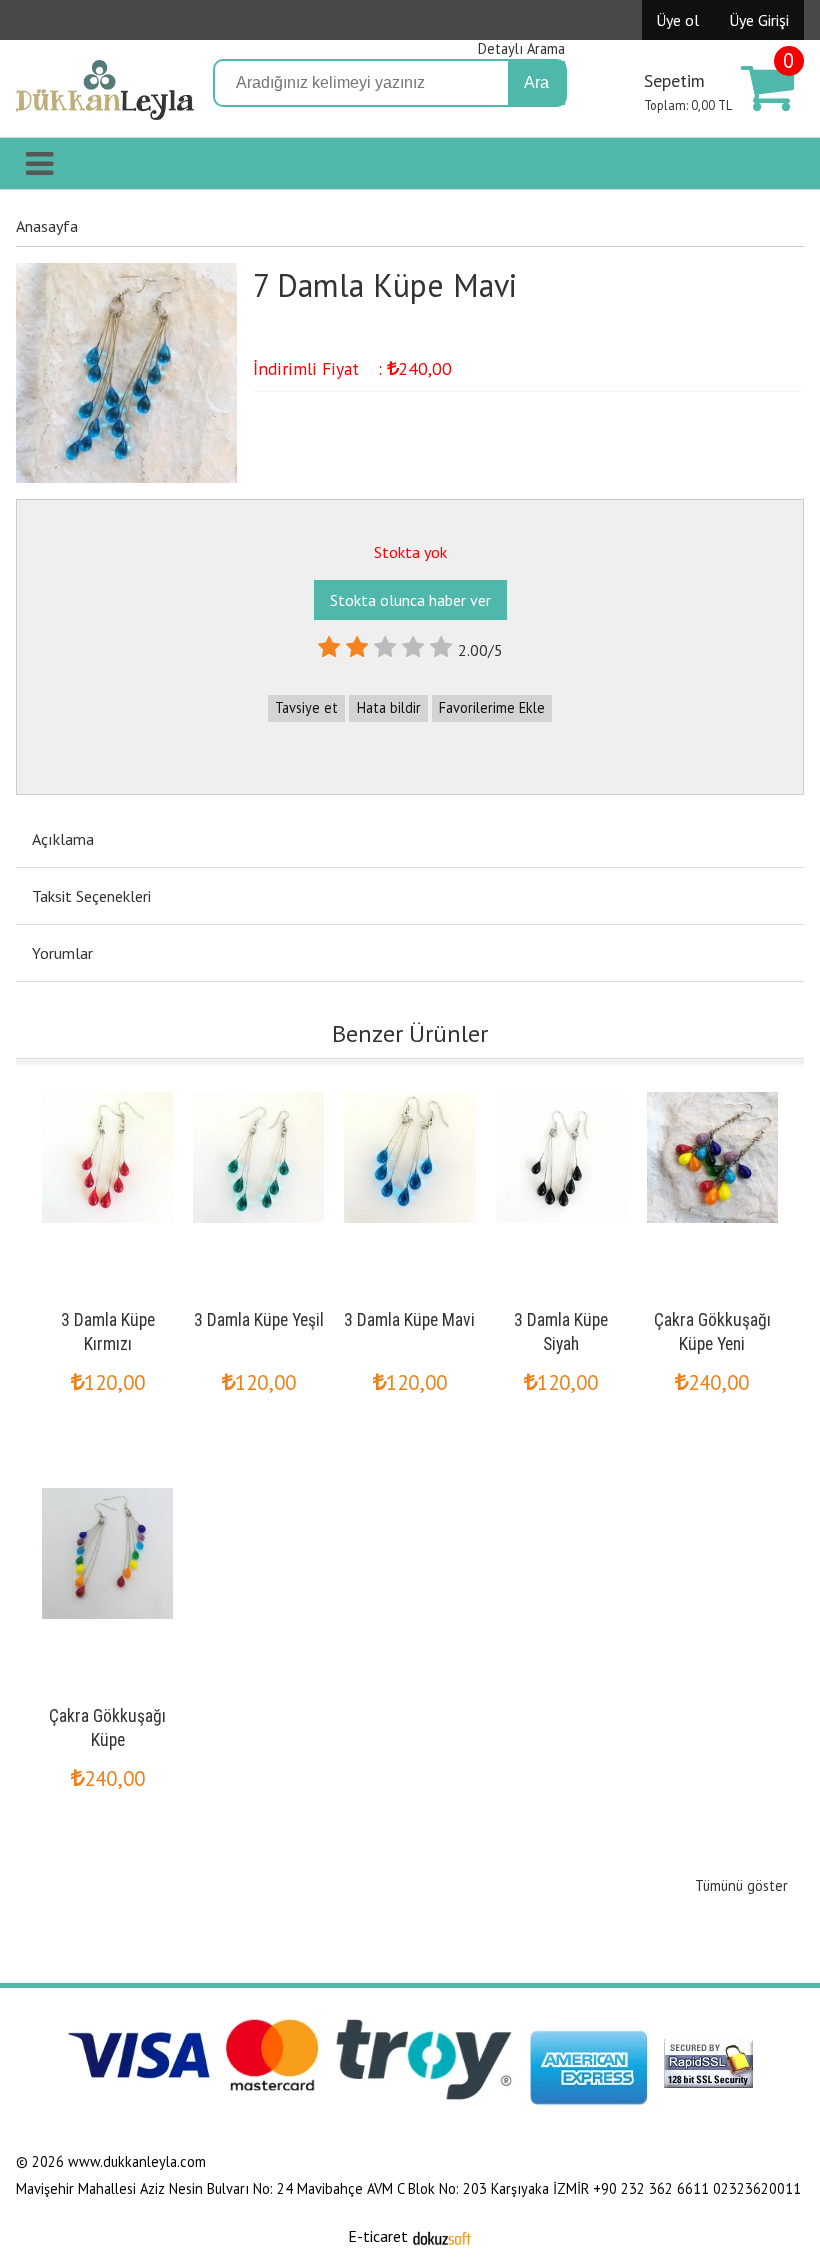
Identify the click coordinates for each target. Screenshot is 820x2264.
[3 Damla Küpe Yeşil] (258, 1096)
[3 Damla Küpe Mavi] (409, 1096)
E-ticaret (378, 2236)
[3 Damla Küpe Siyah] (561, 1096)
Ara (536, 82)
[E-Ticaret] (442, 2236)
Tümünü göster (741, 1885)
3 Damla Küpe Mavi (409, 1320)
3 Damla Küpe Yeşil (259, 1320)
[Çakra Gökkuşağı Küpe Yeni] (712, 1096)
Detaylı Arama (521, 48)
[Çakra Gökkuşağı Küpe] (107, 1492)
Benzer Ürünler (410, 1033)
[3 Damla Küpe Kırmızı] (107, 1096)
